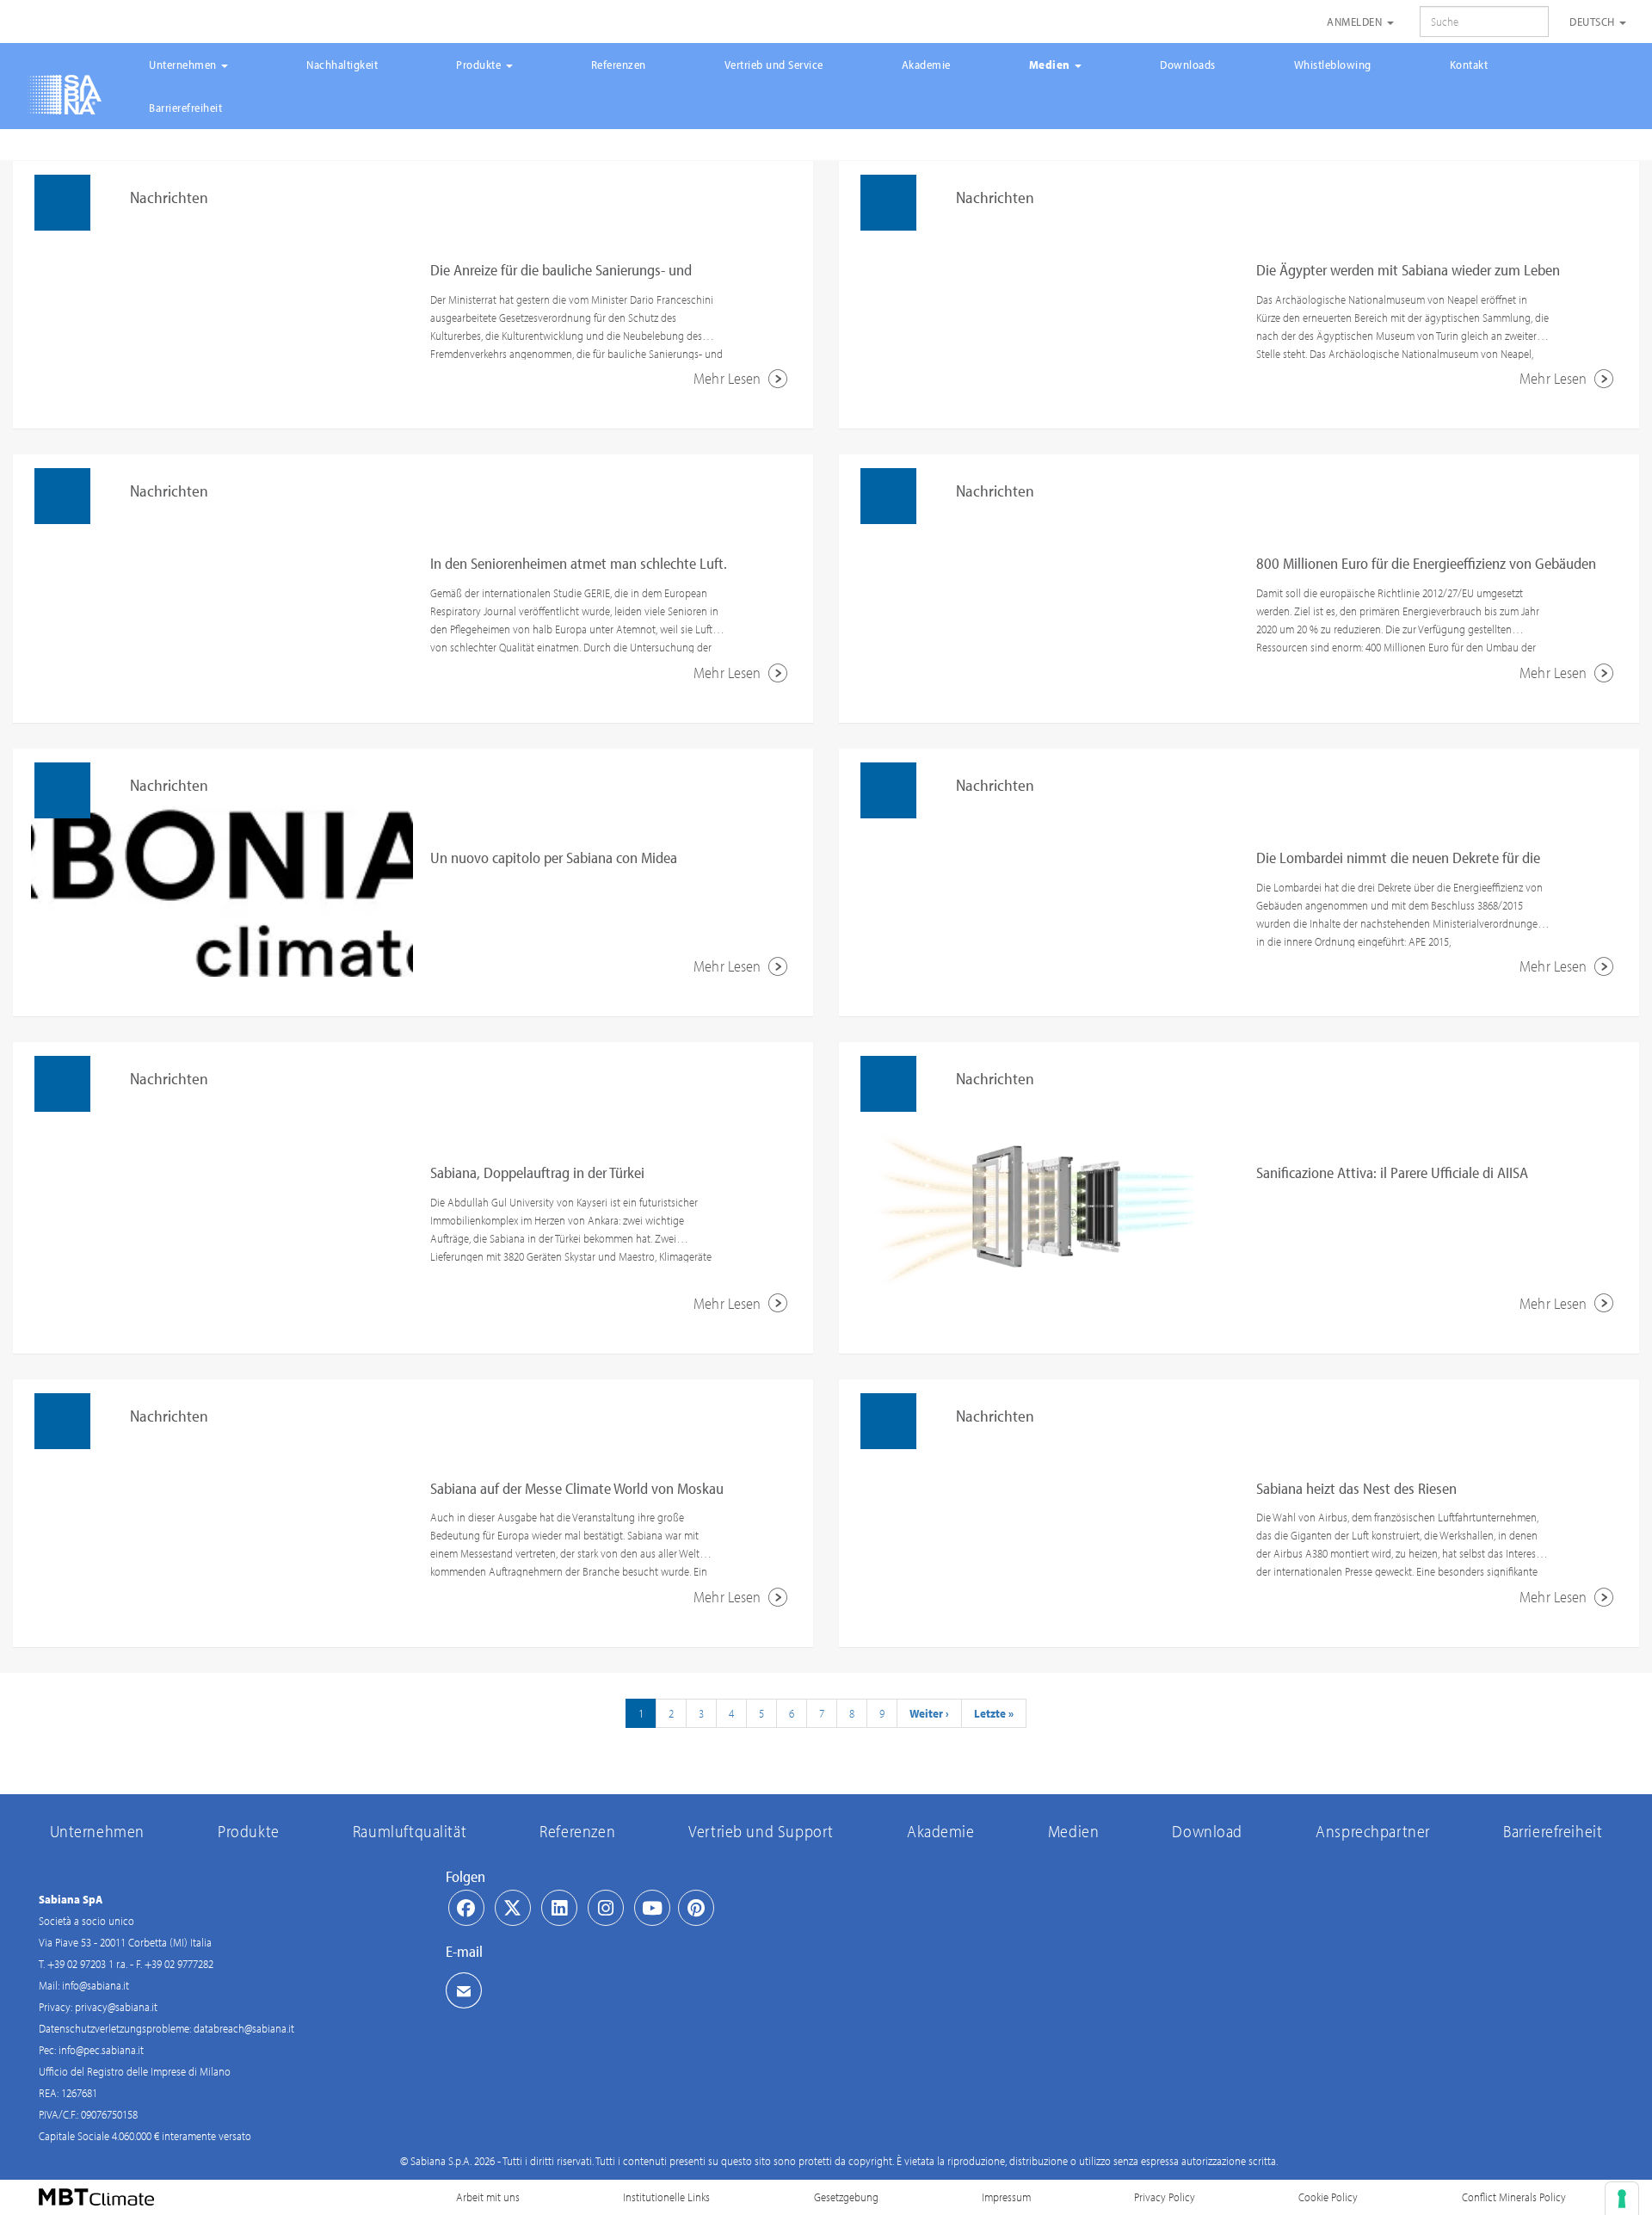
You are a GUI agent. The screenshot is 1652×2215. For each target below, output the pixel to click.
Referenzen (619, 65)
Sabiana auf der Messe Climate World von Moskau (577, 1488)
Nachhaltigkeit (342, 65)
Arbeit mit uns (488, 2197)
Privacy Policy (1165, 2197)
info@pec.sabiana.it (101, 2050)
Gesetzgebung (846, 2197)
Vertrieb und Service (774, 65)
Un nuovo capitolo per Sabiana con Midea (554, 858)
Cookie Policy (1328, 2197)
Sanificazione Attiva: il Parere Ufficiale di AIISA (1392, 1172)
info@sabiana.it (96, 1985)
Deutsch (1593, 22)
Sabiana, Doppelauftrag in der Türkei (537, 1172)
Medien (1051, 65)
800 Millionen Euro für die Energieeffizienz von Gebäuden (1426, 563)
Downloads (1188, 65)
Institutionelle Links (666, 2197)
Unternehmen (184, 65)
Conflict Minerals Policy (1514, 2197)
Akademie (926, 65)
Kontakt (1469, 65)
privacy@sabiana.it (116, 2007)
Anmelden (1356, 22)
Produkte (480, 65)
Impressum (1006, 2197)
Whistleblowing (1333, 65)
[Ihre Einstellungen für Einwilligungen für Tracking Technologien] (1622, 2199)
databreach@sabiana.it (244, 2028)
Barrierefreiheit (185, 108)
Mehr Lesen (729, 378)
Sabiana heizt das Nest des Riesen (1356, 1488)
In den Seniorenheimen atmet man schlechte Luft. (579, 563)
